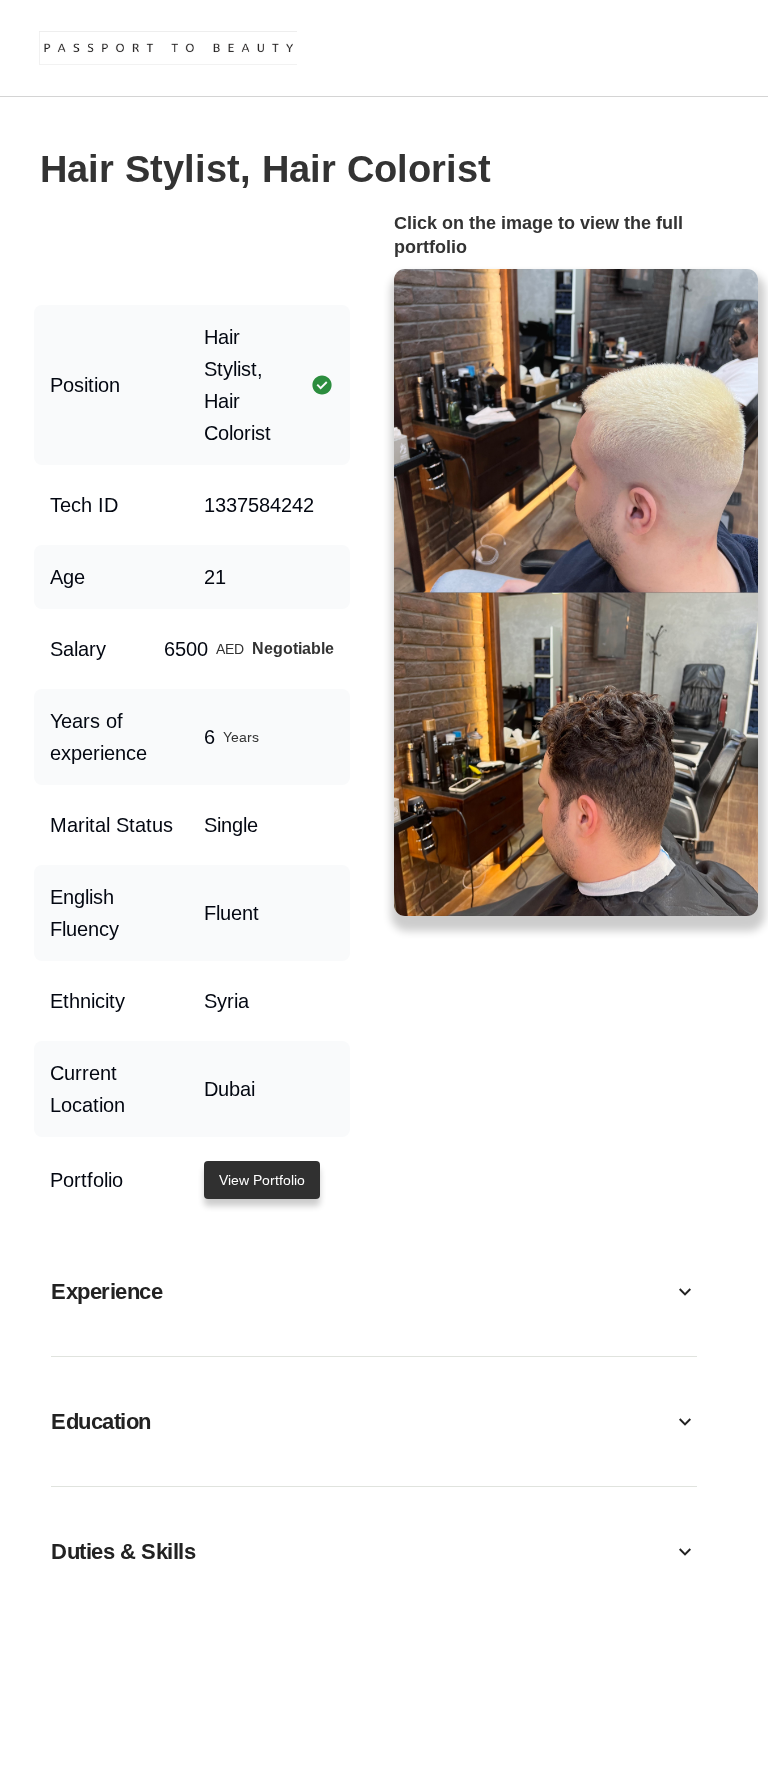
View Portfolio (262, 1180)
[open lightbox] (576, 592)
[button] (374, 1291)
